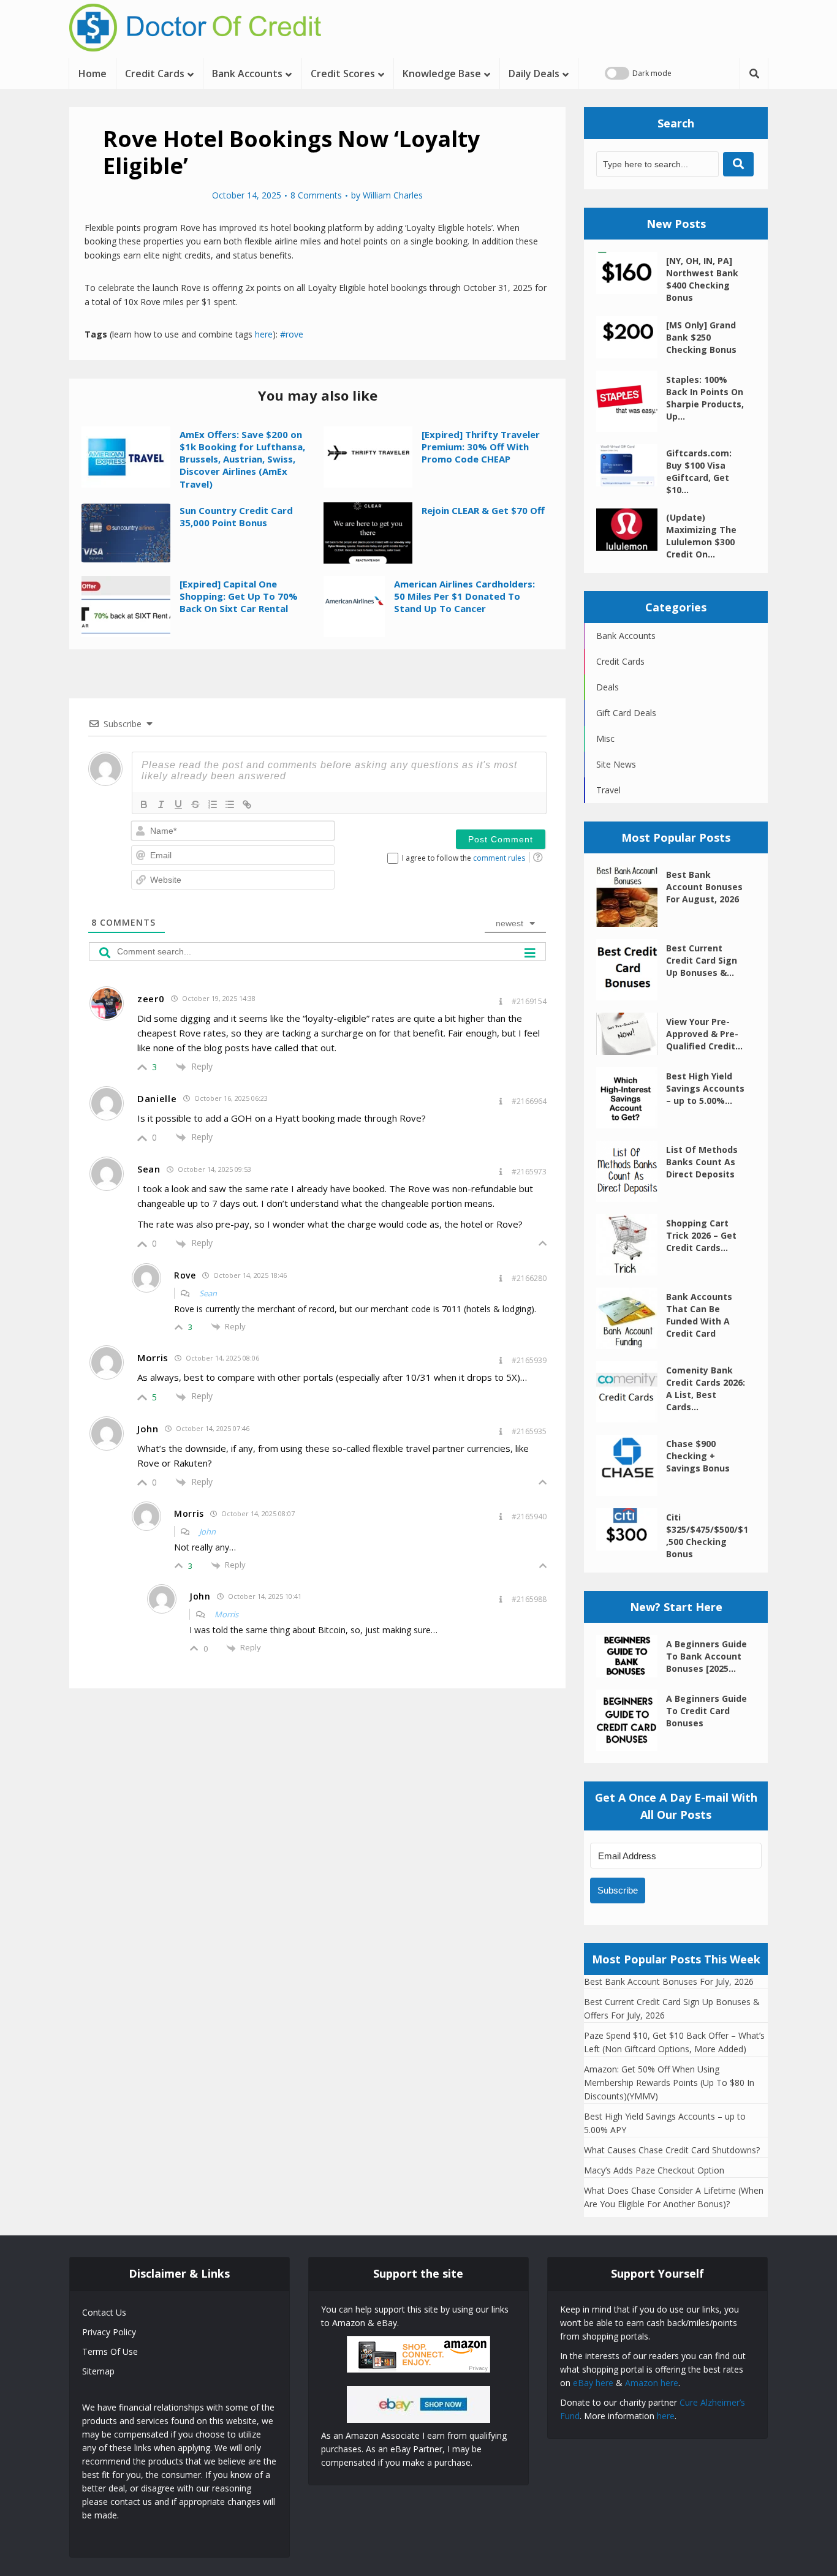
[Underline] (178, 804)
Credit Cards (155, 74)
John (207, 1532)
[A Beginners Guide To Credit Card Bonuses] (631, 1720)
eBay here (593, 2383)
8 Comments (316, 195)
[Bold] (144, 804)
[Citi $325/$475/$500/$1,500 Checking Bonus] (631, 1529)
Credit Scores (343, 74)
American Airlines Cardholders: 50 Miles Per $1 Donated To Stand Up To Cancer (464, 596)
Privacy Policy (109, 2332)
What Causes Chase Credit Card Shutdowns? (672, 2150)
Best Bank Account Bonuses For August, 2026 (704, 887)
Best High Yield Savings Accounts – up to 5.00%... (705, 1088)
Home (93, 74)
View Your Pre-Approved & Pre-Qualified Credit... (704, 1034)
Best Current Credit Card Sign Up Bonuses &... (702, 960)
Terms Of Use (110, 2351)
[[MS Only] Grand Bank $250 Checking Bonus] (631, 337)
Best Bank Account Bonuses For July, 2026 (669, 1981)
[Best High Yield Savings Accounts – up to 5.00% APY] (631, 1098)
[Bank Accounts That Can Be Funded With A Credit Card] (631, 1318)
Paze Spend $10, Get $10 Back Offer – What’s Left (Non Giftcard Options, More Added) (674, 2042)
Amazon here (652, 2383)
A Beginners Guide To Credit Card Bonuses (706, 1711)
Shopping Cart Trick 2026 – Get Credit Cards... (701, 1235)
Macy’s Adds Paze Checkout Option (654, 2170)
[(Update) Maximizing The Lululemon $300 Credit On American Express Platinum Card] (631, 530)
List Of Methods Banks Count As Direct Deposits (702, 1162)
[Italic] (161, 804)
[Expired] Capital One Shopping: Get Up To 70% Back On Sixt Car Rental (239, 596)
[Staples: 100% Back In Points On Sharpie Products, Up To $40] (631, 401)
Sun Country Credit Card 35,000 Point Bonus (236, 516)
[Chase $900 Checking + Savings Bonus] (631, 1465)
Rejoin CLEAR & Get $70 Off (483, 510)
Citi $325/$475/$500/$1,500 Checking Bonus (707, 1535)
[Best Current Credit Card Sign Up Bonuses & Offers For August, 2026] (631, 970)
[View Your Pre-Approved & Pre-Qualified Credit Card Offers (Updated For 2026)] (631, 1034)
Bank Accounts (247, 74)
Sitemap (98, 2371)
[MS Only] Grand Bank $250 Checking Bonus (701, 337)
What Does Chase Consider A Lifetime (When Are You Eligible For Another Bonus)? (674, 2197)
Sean (208, 1293)
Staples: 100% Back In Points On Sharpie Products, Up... (705, 398)
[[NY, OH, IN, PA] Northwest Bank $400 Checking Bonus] (631, 273)
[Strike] (195, 804)
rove (294, 334)
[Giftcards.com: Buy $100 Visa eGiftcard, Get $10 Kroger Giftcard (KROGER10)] (631, 465)
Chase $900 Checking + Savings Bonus (698, 1456)
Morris (226, 1614)
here (264, 334)
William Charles (393, 195)
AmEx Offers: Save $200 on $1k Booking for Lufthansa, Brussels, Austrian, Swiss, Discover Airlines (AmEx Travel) (242, 459)
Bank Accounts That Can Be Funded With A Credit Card (699, 1315)
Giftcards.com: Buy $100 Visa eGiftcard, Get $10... (699, 471)
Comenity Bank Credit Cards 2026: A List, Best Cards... (706, 1388)
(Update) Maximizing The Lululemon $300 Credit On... (701, 536)
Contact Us (104, 2312)
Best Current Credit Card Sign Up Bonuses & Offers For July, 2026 (672, 2008)
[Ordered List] (213, 804)
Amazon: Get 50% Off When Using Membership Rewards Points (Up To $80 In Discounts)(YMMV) (669, 2083)
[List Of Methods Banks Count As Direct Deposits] (631, 1171)
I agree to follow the (464, 858)
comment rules (499, 858)
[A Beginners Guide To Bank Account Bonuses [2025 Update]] (631, 1656)
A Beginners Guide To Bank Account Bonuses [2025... (706, 1656)
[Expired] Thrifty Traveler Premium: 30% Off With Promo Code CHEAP (481, 447)
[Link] (247, 804)
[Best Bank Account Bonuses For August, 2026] (631, 896)
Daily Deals (534, 74)
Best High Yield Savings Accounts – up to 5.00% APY (665, 2123)
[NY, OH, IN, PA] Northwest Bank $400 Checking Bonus (702, 279)
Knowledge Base (442, 74)
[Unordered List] (230, 804)
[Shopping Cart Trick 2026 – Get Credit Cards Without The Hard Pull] (631, 1245)
